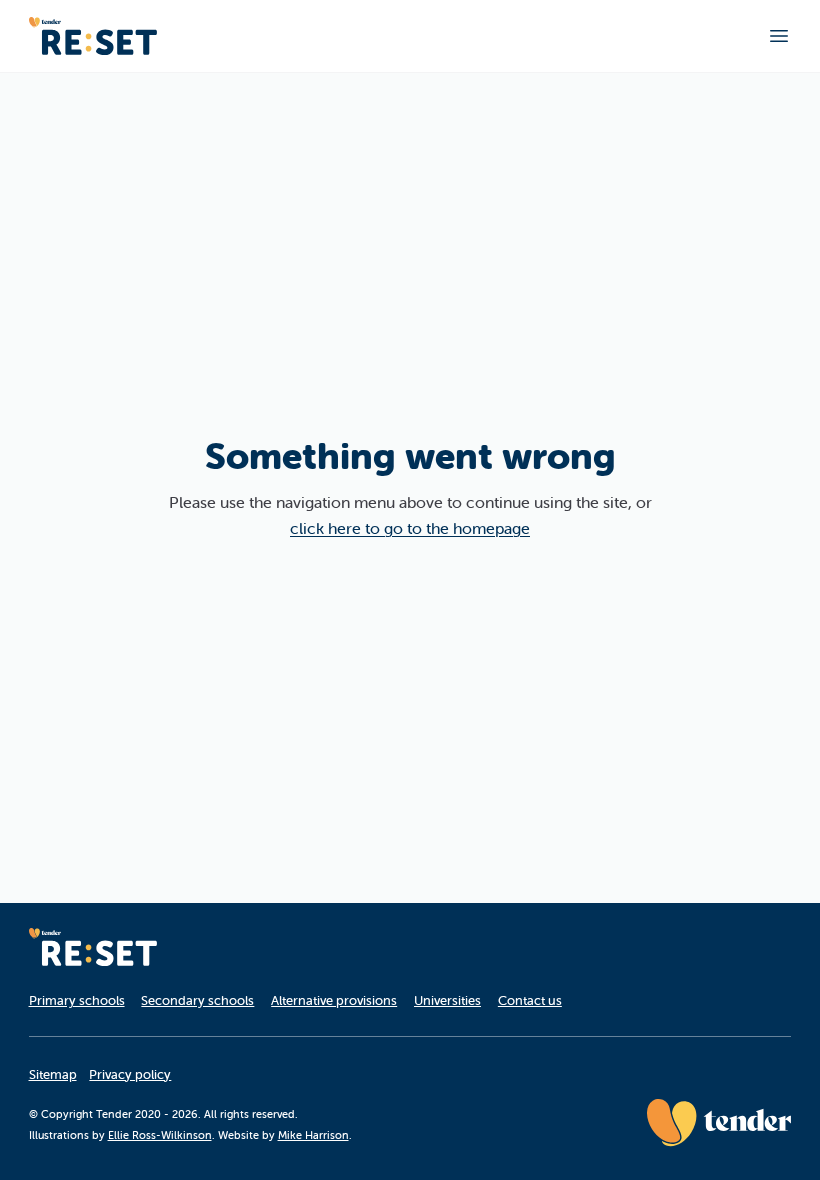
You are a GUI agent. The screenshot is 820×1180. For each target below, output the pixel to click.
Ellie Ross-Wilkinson (160, 1135)
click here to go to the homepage (410, 528)
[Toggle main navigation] (779, 36)
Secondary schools (197, 1000)
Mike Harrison (313, 1135)
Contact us (530, 1000)
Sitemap (53, 1074)
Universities (447, 1000)
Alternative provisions (334, 1000)
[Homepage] (93, 36)
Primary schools (77, 1000)
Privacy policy (130, 1074)
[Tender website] (719, 1122)
